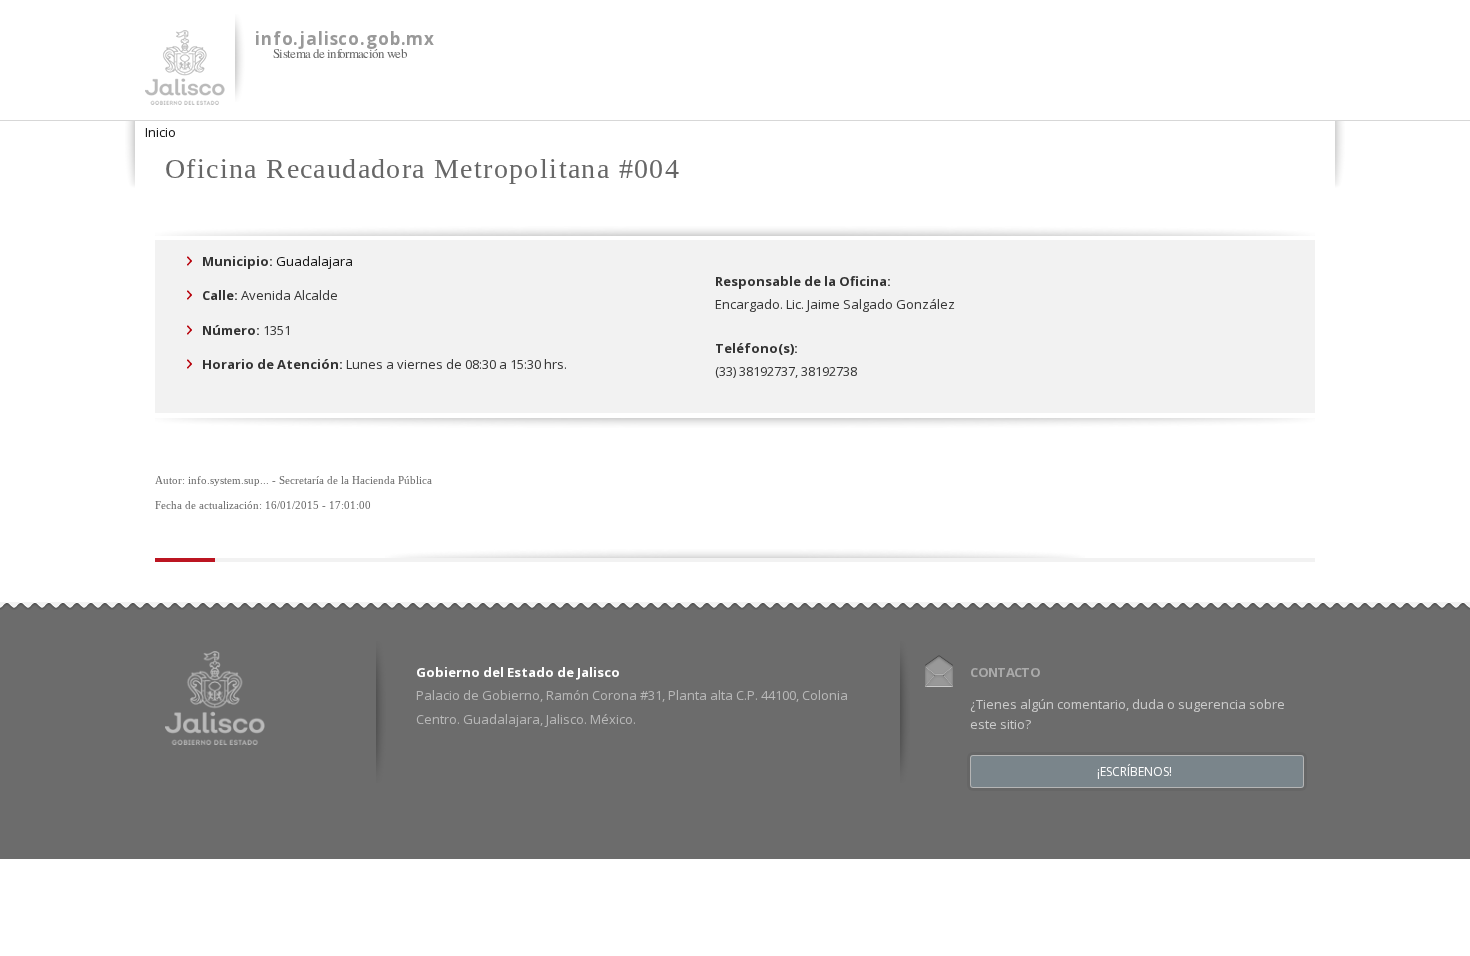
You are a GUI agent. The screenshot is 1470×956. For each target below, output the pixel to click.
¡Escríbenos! (1134, 772)
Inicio (160, 132)
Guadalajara (314, 261)
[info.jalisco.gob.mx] (185, 93)
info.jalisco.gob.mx (345, 38)
